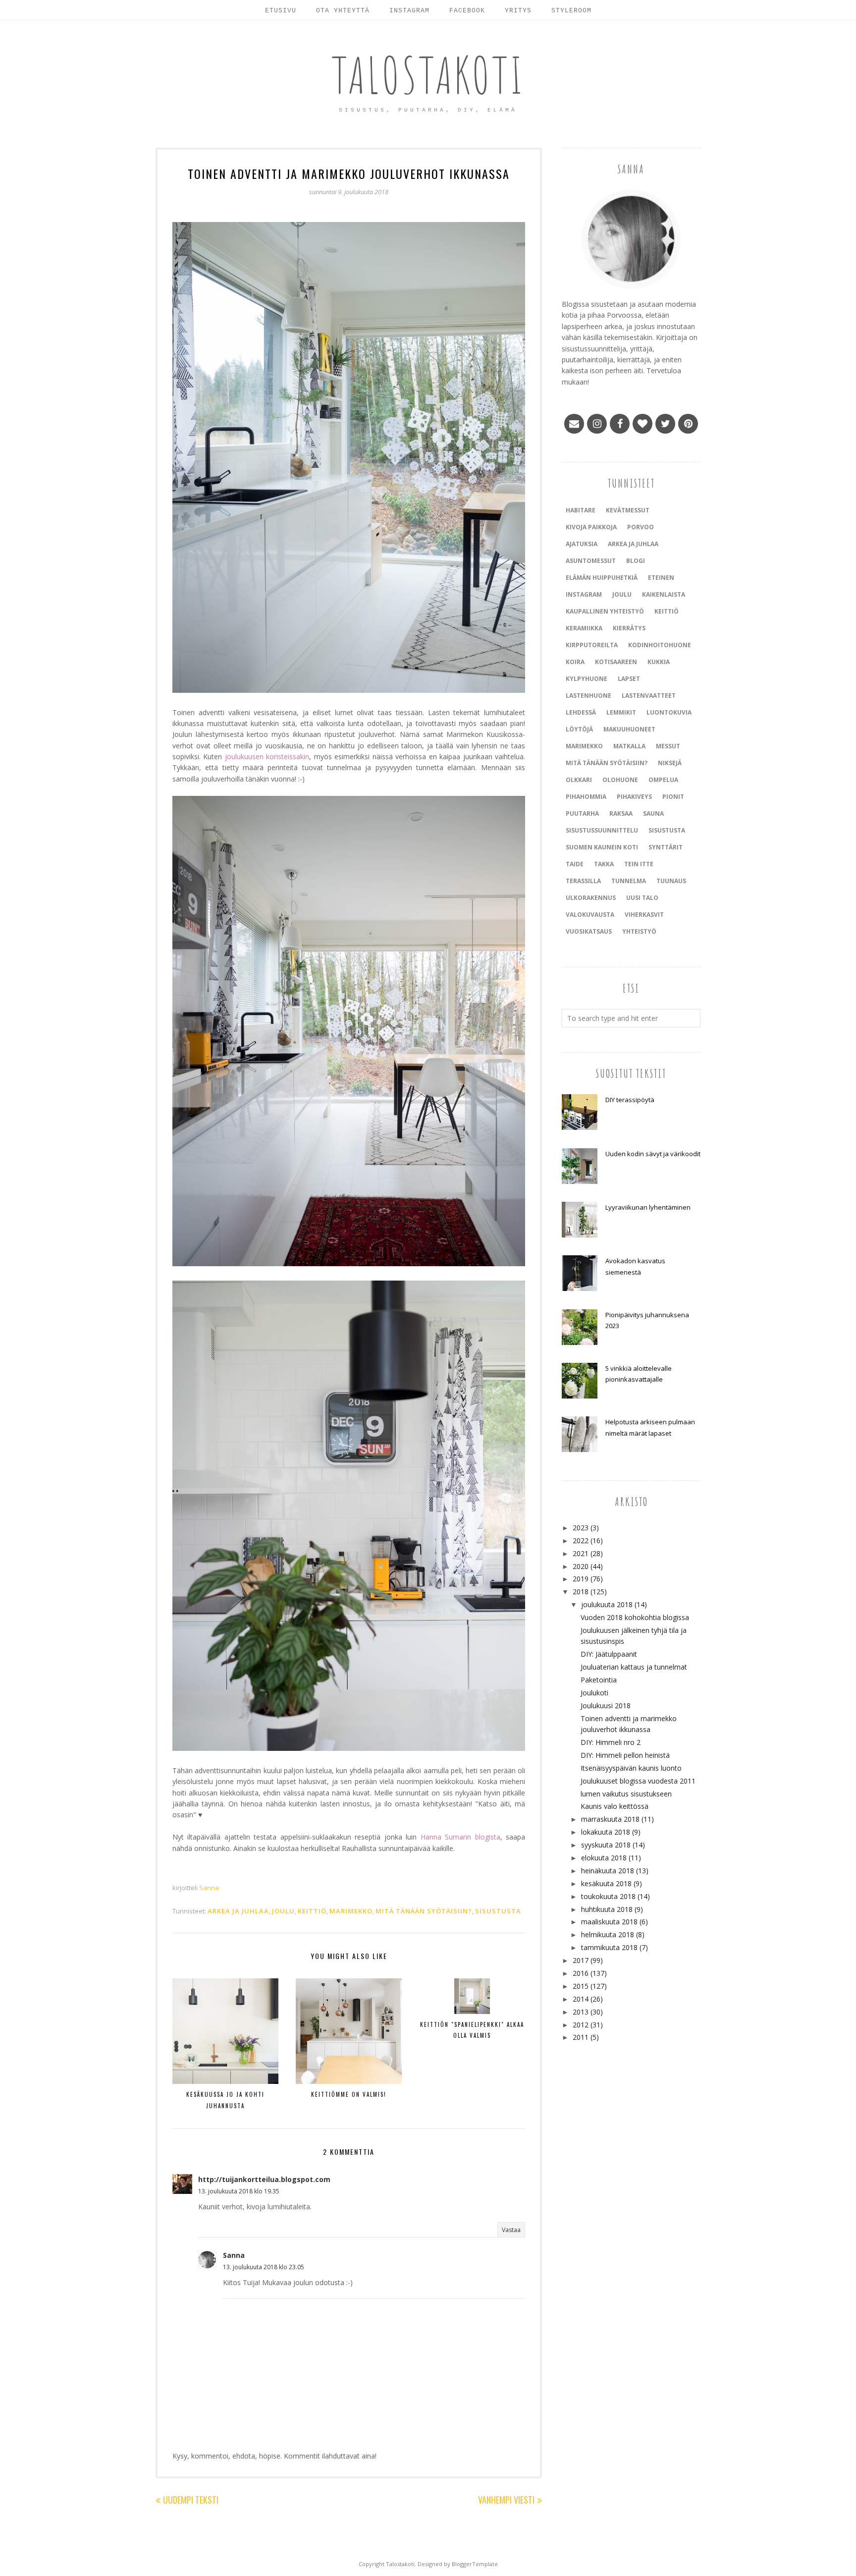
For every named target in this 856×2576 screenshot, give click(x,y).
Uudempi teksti (191, 2500)
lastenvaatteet (649, 696)
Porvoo (641, 527)
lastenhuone (588, 696)
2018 (581, 1592)
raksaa (621, 813)
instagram (584, 594)
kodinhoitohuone (660, 645)
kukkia (659, 662)
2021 (581, 1553)
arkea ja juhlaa (238, 1911)
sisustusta (498, 1911)
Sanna (234, 2255)
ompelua (663, 780)
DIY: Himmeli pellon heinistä (625, 1755)
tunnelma (629, 881)
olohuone (620, 780)
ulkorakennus (591, 898)
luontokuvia (669, 712)
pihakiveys (634, 797)
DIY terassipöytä (630, 1100)
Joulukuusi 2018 (606, 1706)
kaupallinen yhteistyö (605, 611)
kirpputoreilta (592, 645)
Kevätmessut (628, 510)
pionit (673, 797)
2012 (581, 2025)
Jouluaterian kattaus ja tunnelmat (634, 1667)
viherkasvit (644, 915)
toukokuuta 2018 (608, 1896)
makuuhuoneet (629, 729)
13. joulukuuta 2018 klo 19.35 (239, 2191)
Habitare (581, 510)
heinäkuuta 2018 (608, 1871)
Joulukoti (594, 1693)
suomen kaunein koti (602, 847)
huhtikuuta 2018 (607, 1909)
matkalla (629, 746)
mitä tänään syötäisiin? (424, 1911)
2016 (581, 1973)
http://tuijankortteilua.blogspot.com (264, 2179)
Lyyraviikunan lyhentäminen (648, 1207)
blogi (636, 561)
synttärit (666, 847)
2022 (581, 1540)
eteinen (661, 578)
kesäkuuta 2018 (606, 1883)
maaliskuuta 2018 (609, 1922)
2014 (581, 1999)
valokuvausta (590, 915)
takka (604, 864)
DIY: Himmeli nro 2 (611, 1742)
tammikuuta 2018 (609, 1947)
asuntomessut (591, 561)
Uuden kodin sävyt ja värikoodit (653, 1154)
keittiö (312, 1911)
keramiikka (584, 628)
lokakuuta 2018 (606, 1832)
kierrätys (629, 628)
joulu (283, 1911)
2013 (581, 2012)
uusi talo (642, 898)
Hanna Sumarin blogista (460, 1837)
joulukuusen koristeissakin (267, 756)
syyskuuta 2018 (606, 1845)
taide (575, 864)
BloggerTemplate (475, 2564)
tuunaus (671, 881)
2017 (581, 1960)
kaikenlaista (664, 594)
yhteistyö (639, 931)
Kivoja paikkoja (591, 527)
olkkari (579, 780)
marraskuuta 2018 (610, 1819)
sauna (653, 813)
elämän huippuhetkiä (602, 578)
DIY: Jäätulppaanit (609, 1654)
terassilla (583, 881)
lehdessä (581, 712)
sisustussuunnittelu (602, 830)
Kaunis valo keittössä (615, 1806)
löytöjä (579, 729)
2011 (581, 2037)
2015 (581, 1986)
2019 (581, 1579)
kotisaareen (616, 662)
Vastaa (511, 2230)
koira (575, 662)
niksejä (670, 763)
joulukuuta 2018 (607, 1604)
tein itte (639, 864)
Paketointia (599, 1680)
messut (668, 746)
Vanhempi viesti (506, 2500)
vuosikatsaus (589, 931)
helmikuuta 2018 (608, 1934)
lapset (629, 679)
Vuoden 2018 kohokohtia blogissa (635, 1617)
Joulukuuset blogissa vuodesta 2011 (638, 1781)
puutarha (582, 813)
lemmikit (621, 712)
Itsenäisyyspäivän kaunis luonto (631, 1768)
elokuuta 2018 (604, 1858)
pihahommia (586, 797)
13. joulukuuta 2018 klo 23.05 (264, 2267)
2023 (581, 1528)
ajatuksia (582, 544)
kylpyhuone (587, 679)
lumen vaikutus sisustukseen (626, 1794)
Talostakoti (428, 75)
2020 (581, 1566)
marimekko (351, 1911)
